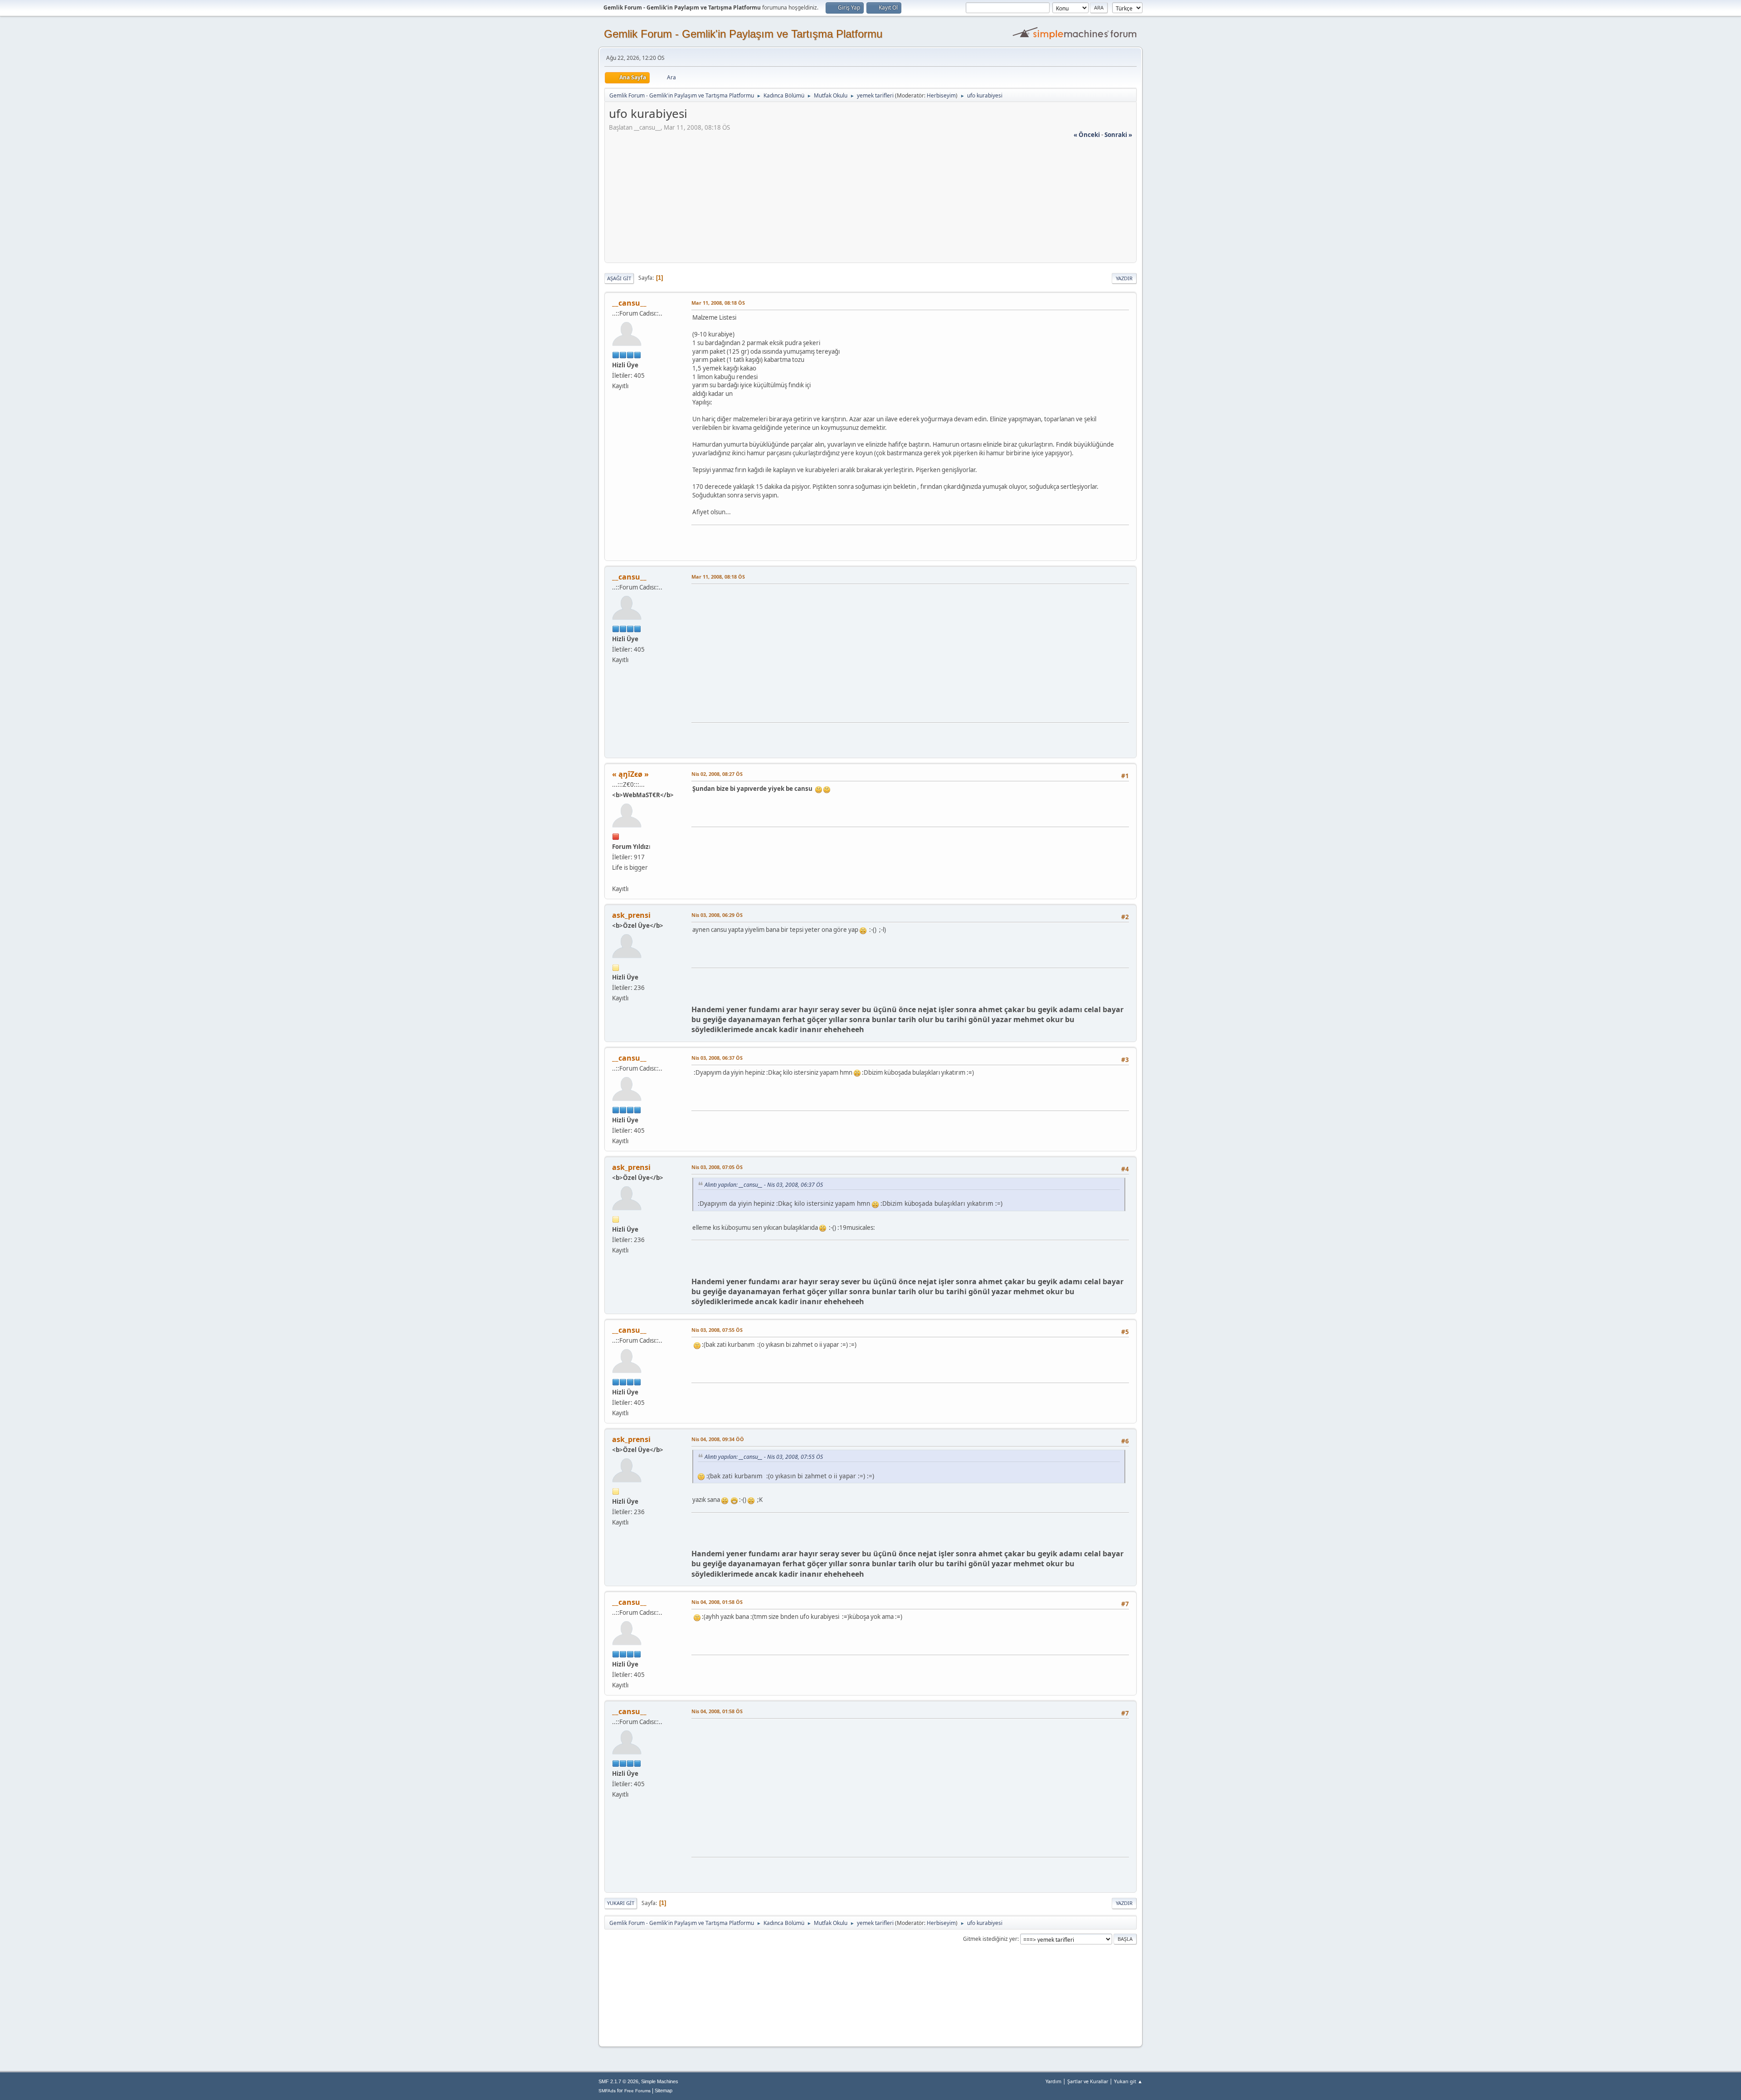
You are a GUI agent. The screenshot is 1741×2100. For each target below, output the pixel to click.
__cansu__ (629, 303)
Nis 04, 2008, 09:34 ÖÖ (718, 1439)
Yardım (1053, 2081)
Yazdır (1124, 278)
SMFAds (607, 2091)
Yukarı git (621, 1903)
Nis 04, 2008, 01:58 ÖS (717, 1602)
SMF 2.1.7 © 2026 (618, 2081)
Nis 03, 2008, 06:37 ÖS (717, 1058)
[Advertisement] (870, 203)
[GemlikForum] (616, 878)
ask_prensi (631, 915)
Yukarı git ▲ (1128, 2081)
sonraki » (1118, 135)
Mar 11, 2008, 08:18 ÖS (718, 303)
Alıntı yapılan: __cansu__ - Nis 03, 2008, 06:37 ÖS (764, 1185)
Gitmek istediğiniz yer (990, 1939)
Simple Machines (660, 2081)
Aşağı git (619, 278)
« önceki (1087, 135)
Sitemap (664, 2090)
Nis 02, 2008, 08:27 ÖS (717, 774)
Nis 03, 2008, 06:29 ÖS (717, 915)
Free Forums (637, 2091)
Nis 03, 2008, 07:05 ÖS (717, 1167)
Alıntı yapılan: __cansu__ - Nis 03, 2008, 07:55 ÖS (764, 1457)
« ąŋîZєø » (630, 774)
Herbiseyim (941, 95)
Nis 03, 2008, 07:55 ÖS (717, 1330)
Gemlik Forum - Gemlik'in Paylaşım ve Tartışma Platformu (743, 34)
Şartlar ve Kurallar (1088, 2081)
